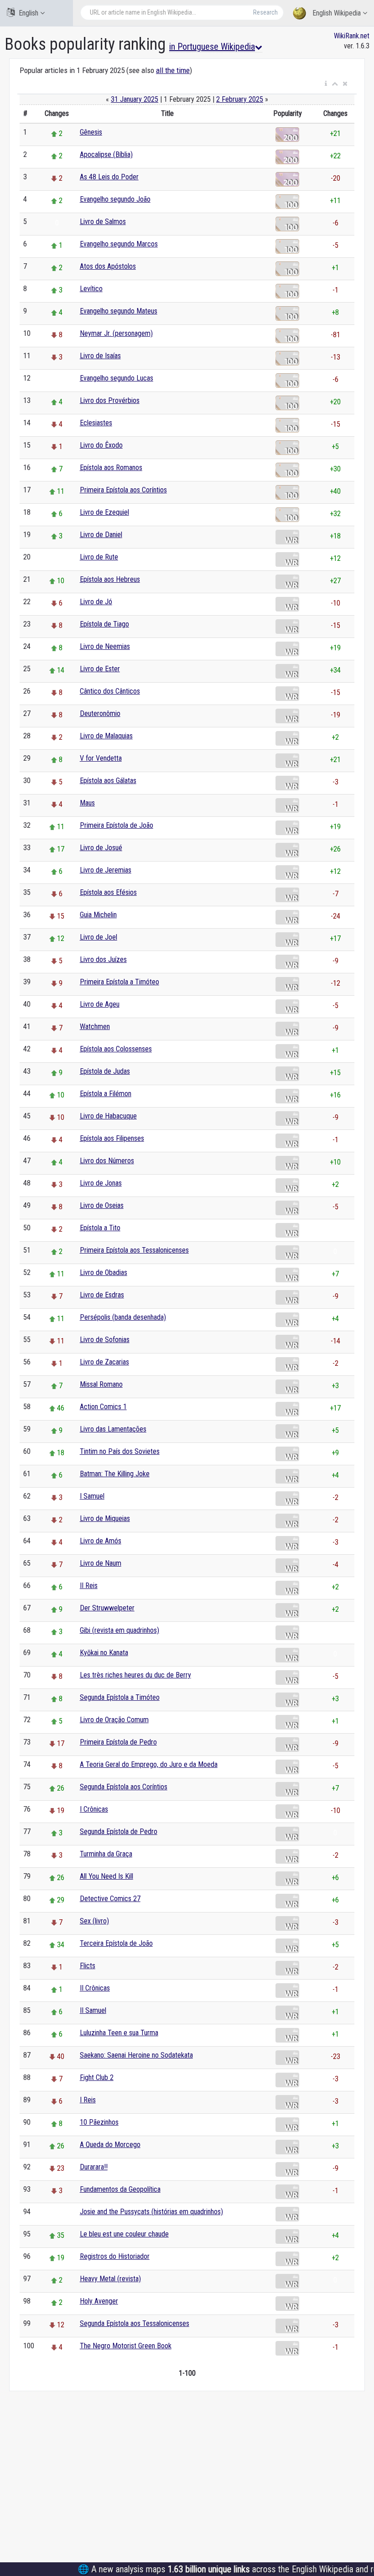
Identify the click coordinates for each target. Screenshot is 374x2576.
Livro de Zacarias (104, 1362)
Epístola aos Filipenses (112, 1138)
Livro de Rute (99, 557)
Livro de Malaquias (106, 736)
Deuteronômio (100, 713)
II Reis (89, 1586)
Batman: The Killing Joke (115, 1474)
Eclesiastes (96, 423)
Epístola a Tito (100, 1228)
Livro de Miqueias (105, 1518)
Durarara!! (94, 2167)
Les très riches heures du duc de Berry (135, 1675)
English (29, 13)
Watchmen (95, 1027)
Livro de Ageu (100, 1004)
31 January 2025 (135, 99)
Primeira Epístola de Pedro (118, 1742)
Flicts (88, 1966)
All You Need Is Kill (106, 1876)
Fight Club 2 (97, 2077)
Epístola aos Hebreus (110, 579)
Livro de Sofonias (105, 1340)
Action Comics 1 (103, 1407)
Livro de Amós (101, 1541)
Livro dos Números (107, 1161)
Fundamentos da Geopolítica (120, 2189)
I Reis (88, 2100)
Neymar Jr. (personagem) (116, 333)
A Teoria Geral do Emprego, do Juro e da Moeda (149, 1764)
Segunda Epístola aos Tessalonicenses (135, 2323)
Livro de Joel (99, 937)
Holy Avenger (99, 2301)
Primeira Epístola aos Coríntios (123, 490)
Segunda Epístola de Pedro (119, 1831)
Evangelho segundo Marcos (119, 244)
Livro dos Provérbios (110, 400)
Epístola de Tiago (104, 624)
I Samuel (92, 1496)
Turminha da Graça (106, 1854)
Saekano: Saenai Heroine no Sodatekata (136, 2055)
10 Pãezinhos (99, 2122)
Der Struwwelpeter (107, 1608)
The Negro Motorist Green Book (126, 2346)
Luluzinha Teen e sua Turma (119, 2033)
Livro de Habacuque (108, 1116)
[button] (326, 84)
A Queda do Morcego (110, 2145)
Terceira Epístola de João (116, 1943)
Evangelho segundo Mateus (119, 311)
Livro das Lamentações (113, 1429)
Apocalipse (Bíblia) (106, 154)
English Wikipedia (337, 13)
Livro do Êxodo (101, 445)
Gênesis (91, 132)
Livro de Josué (101, 848)
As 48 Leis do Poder (109, 177)
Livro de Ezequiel (104, 512)
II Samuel (93, 2010)
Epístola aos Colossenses (116, 1049)
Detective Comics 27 (110, 1899)
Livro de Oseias (102, 1205)
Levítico (91, 289)
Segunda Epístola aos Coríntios (124, 1787)
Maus (87, 803)
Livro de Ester (100, 669)
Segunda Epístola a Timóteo (120, 1697)
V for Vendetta (101, 758)
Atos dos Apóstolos (108, 266)
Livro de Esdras (102, 1295)
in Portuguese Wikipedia (212, 47)
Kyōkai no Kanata (104, 1653)
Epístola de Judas (105, 1071)
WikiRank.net (352, 36)
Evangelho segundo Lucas (117, 378)
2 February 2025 (240, 99)
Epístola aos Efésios (108, 892)
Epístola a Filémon (106, 1094)
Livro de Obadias (104, 1272)
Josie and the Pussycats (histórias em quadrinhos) (151, 2212)
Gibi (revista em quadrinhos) (119, 1630)
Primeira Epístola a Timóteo (119, 982)
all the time (173, 70)
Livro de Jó (96, 602)
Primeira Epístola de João (117, 825)
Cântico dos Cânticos (110, 691)
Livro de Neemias (105, 646)
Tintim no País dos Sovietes (120, 1451)
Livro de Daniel (101, 535)
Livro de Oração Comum (114, 1720)
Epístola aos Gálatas (108, 781)
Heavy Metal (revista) (110, 2279)
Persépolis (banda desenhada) (123, 1317)
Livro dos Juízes (103, 959)
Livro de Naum (101, 1563)
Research (265, 12)
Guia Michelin (98, 915)
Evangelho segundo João (115, 199)
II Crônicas (95, 1988)
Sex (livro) (94, 1921)
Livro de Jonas (101, 1183)
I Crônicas (94, 1809)
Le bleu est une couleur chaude (124, 2234)
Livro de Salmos (103, 222)
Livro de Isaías (100, 356)
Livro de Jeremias (106, 870)
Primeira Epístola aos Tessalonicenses (134, 1250)
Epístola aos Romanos (111, 468)
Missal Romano (101, 1384)
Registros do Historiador (115, 2256)
